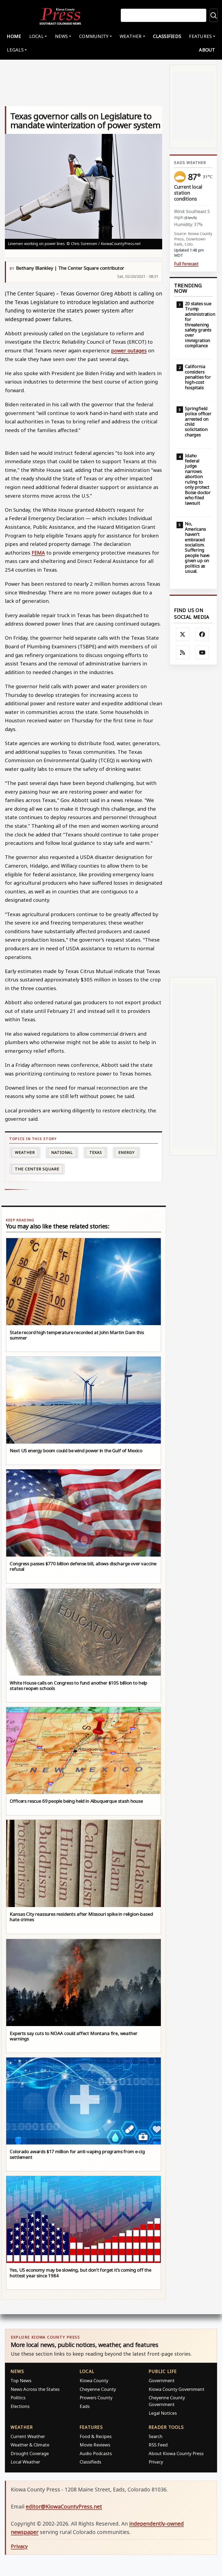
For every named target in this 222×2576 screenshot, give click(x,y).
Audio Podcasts (96, 2453)
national (62, 1152)
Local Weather (25, 2462)
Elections (20, 2406)
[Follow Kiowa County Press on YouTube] (202, 652)
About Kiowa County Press (176, 2453)
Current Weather (28, 2436)
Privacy (156, 2462)
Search (156, 2436)
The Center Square (37, 1169)
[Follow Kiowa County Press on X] (183, 635)
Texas (96, 1152)
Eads (85, 2406)
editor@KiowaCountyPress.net (64, 2506)
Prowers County (96, 2398)
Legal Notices (163, 2413)
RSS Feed (158, 2445)
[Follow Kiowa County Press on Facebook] (202, 635)
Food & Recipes (96, 2436)
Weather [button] (131, 36)
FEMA (38, 553)
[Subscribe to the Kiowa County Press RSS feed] (183, 652)
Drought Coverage (30, 2453)
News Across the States (35, 2389)
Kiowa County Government (177, 2389)
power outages (129, 350)
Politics (18, 2398)
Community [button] (94, 36)
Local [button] (36, 36)
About (207, 50)
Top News (21, 2380)
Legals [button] (15, 50)
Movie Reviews (95, 2445)
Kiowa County (94, 2380)
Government (162, 2380)
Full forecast (186, 264)
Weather (25, 1152)
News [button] (61, 36)
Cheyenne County (98, 2389)
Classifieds (167, 36)
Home (14, 36)
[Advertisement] (193, 821)
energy (126, 1152)
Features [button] (200, 36)
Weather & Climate (30, 2445)
